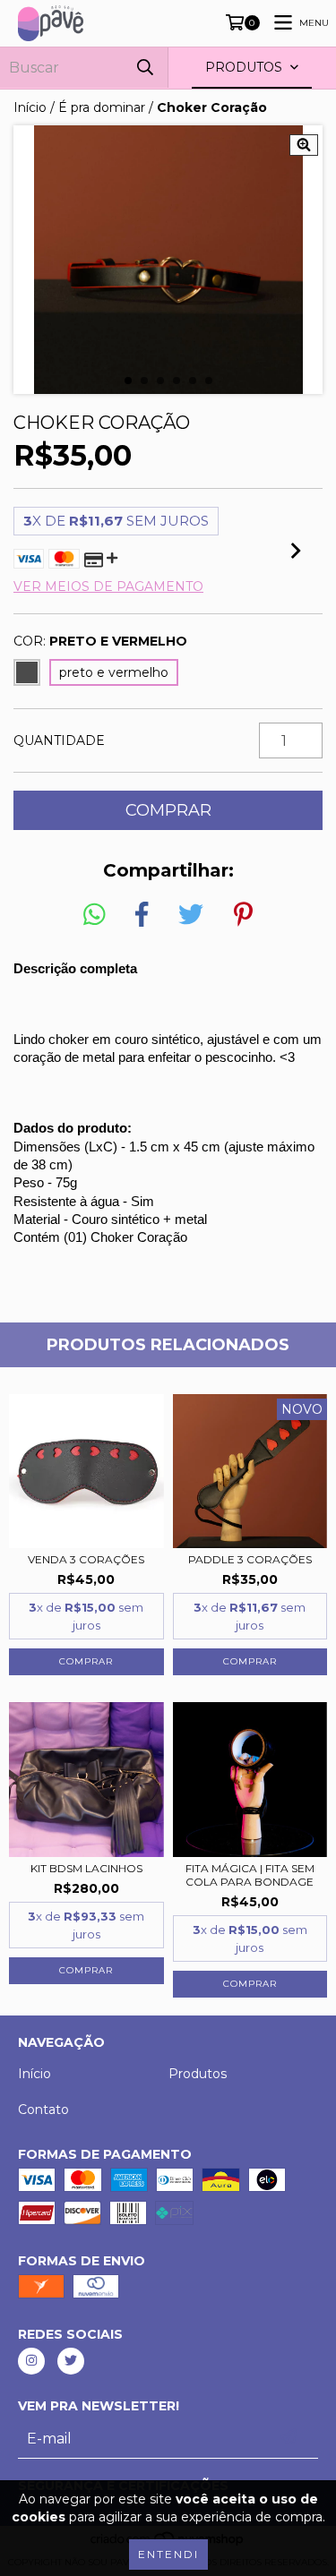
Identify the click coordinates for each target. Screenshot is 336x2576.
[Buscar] (145, 68)
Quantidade (59, 740)
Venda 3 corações (86, 1559)
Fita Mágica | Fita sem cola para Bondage (250, 1875)
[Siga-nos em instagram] (31, 2361)
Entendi (168, 2554)
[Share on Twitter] (191, 915)
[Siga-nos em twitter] (71, 2361)
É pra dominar (102, 107)
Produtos (198, 2074)
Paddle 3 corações (250, 1559)
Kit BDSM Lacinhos (86, 1868)
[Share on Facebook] (142, 915)
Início (30, 107)
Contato (43, 2110)
